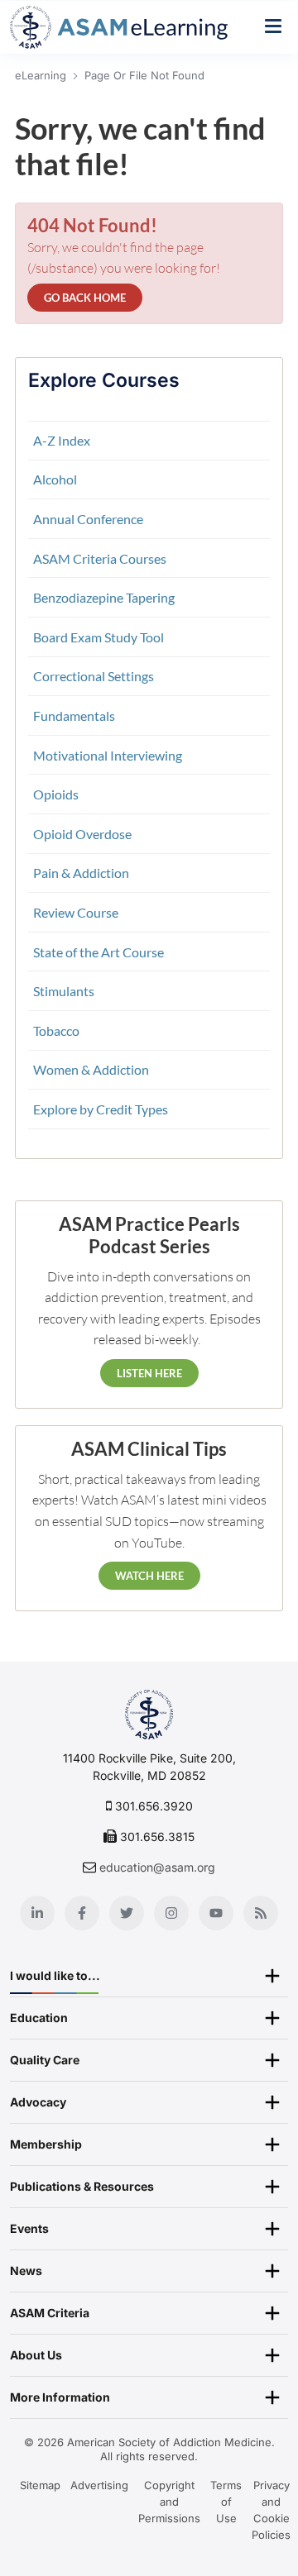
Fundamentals (74, 716)
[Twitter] (127, 1913)
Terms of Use (226, 2502)
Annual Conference (88, 519)
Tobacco (56, 1030)
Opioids (56, 794)
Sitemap (40, 2485)
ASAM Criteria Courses (100, 558)
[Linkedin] (37, 1913)
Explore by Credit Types (101, 1109)
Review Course (76, 912)
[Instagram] (171, 1913)
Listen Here (149, 1373)
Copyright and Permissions (169, 2502)
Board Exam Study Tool (99, 637)
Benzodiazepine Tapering (104, 597)
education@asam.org (157, 1867)
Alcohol (55, 479)
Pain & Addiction (81, 873)
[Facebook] (82, 1913)
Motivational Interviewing (108, 755)
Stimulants (64, 991)
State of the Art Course (99, 952)
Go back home (85, 298)
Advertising (99, 2485)
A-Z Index (62, 440)
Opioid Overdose (82, 834)
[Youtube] (216, 1913)
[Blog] (261, 1913)
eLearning (41, 75)
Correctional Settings (94, 676)
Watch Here (149, 1576)
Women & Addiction (91, 1069)
